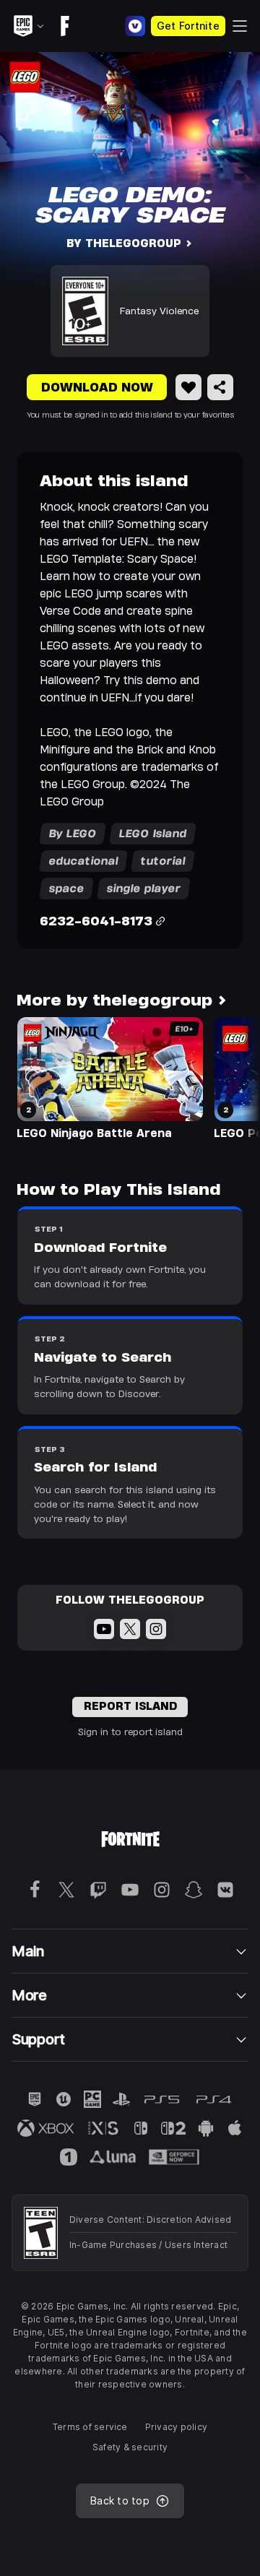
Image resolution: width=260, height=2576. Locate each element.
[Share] (220, 387)
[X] (130, 1629)
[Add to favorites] (188, 387)
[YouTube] (104, 1629)
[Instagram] (156, 1629)
